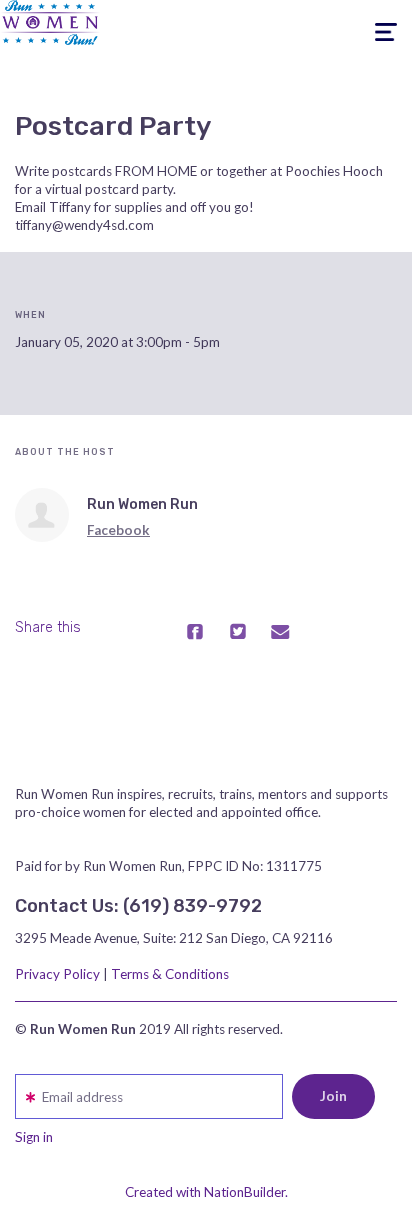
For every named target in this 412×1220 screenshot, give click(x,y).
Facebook (118, 530)
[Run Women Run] (42, 515)
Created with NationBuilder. (206, 1192)
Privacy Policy (57, 974)
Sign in (34, 1137)
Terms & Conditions (170, 974)
